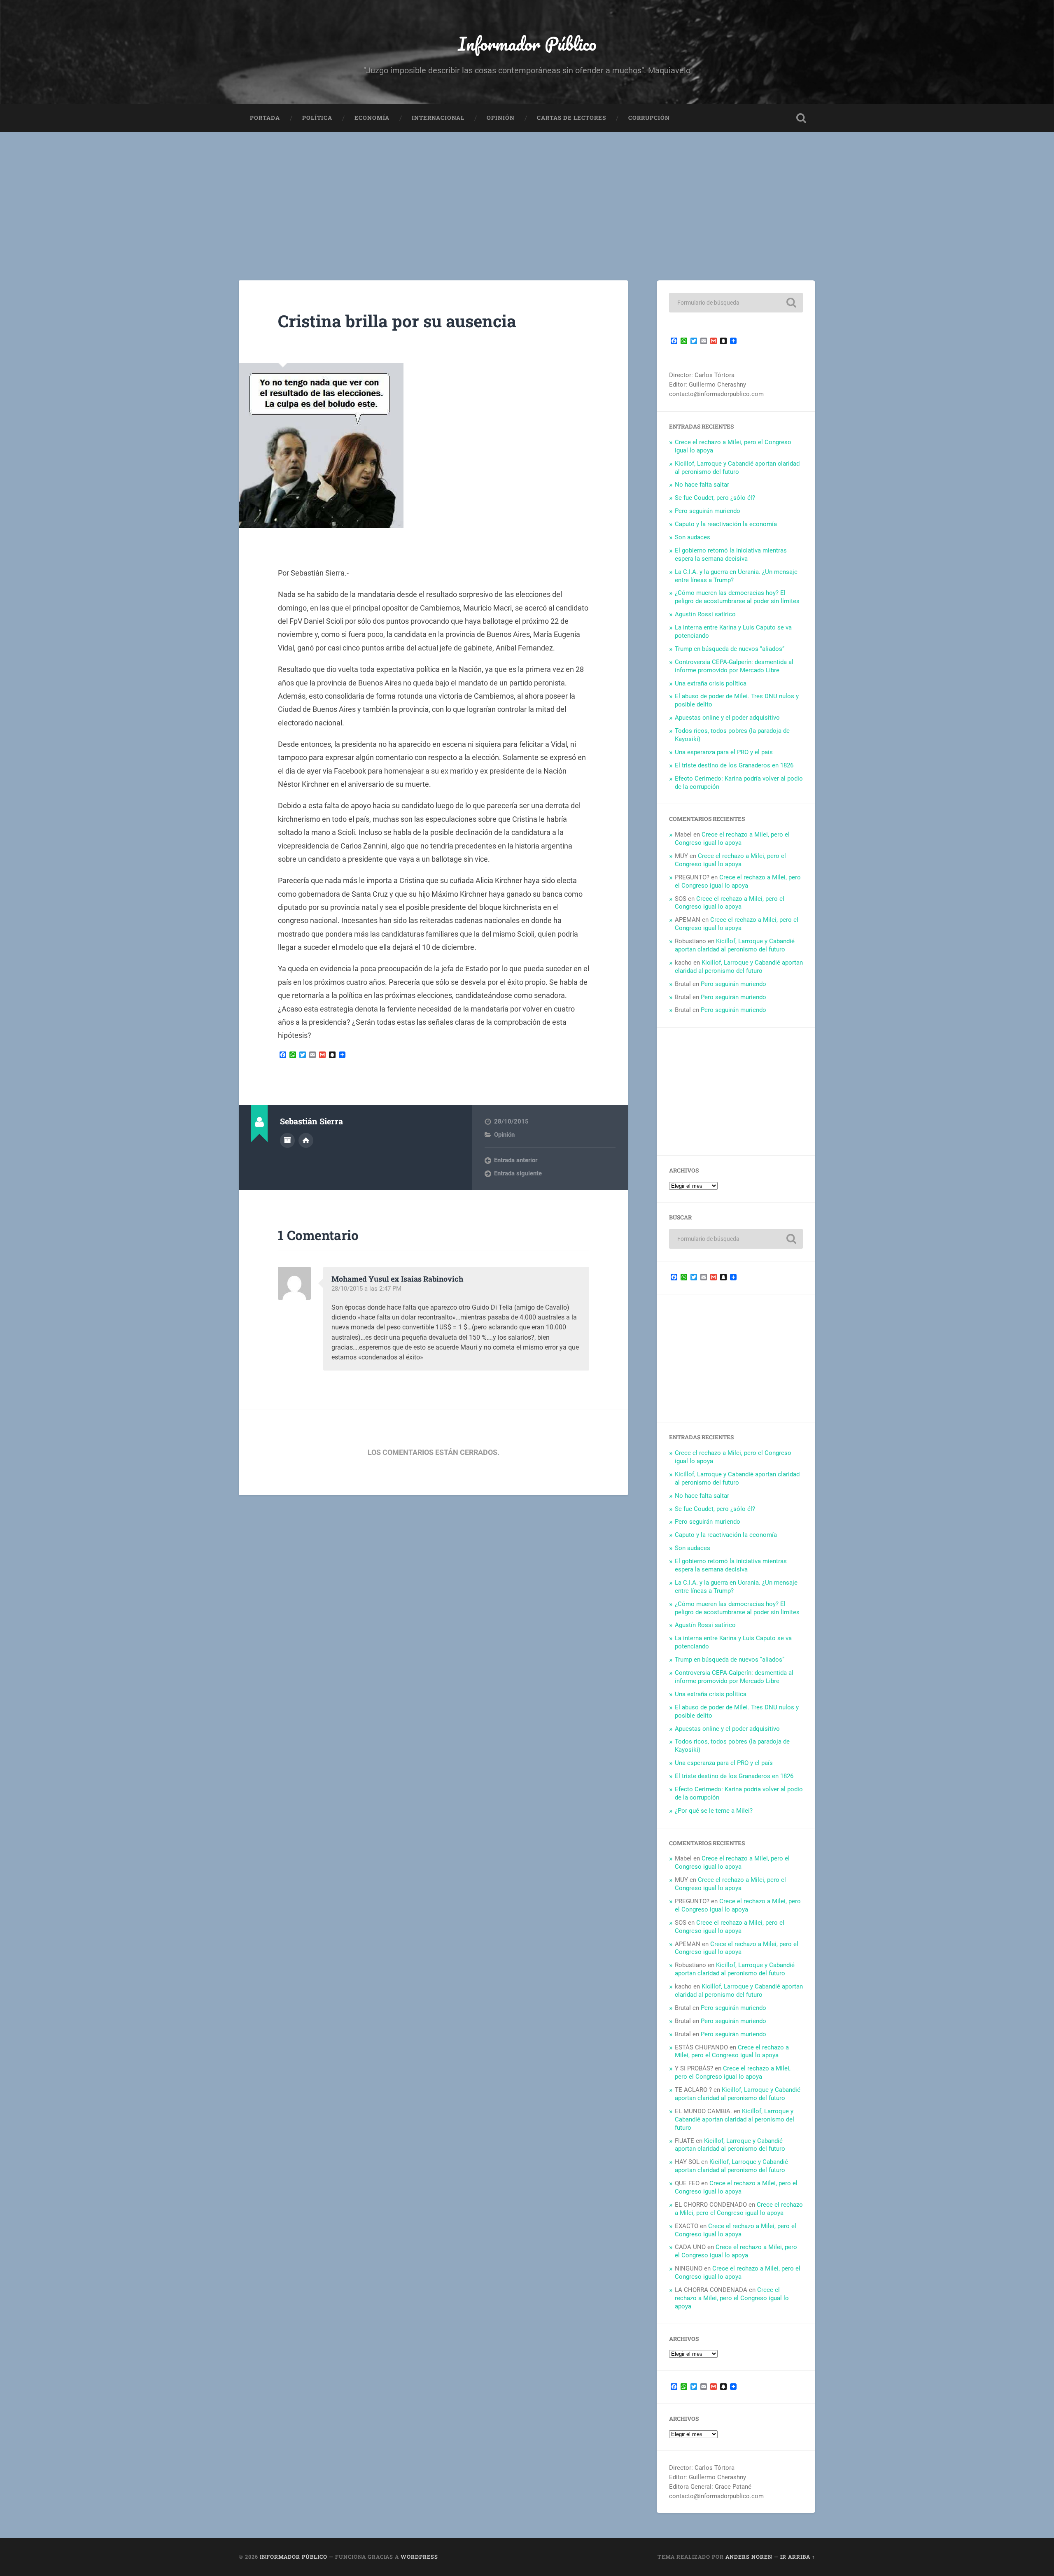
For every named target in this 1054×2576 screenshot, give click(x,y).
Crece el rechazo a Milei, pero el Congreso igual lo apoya (732, 839)
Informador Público (527, 43)
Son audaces (693, 537)
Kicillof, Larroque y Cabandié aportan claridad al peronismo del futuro (737, 468)
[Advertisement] (527, 194)
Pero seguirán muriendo (708, 511)
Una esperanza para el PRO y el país (724, 752)
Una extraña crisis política (711, 683)
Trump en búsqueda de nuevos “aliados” (730, 649)
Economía (372, 118)
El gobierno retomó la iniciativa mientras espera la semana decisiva (731, 555)
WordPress (419, 2557)
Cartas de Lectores (571, 118)
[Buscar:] (736, 303)
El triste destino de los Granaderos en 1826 (734, 765)
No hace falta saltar (702, 485)
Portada (265, 118)
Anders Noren (749, 2557)
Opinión (501, 118)
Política (317, 118)
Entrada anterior (516, 1160)
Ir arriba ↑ (798, 2557)
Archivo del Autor (287, 1140)
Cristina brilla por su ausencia (397, 321)
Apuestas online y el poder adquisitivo (727, 718)
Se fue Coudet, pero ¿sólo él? (715, 498)
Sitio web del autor (306, 1140)
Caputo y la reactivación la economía (726, 524)
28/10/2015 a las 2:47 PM (366, 1289)
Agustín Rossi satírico (705, 614)
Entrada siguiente (518, 1173)
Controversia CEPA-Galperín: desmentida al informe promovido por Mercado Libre (734, 666)
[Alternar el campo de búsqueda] (801, 118)
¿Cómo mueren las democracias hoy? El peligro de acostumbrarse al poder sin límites (737, 597)
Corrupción (649, 118)
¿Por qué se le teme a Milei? (714, 1811)
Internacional (438, 118)
